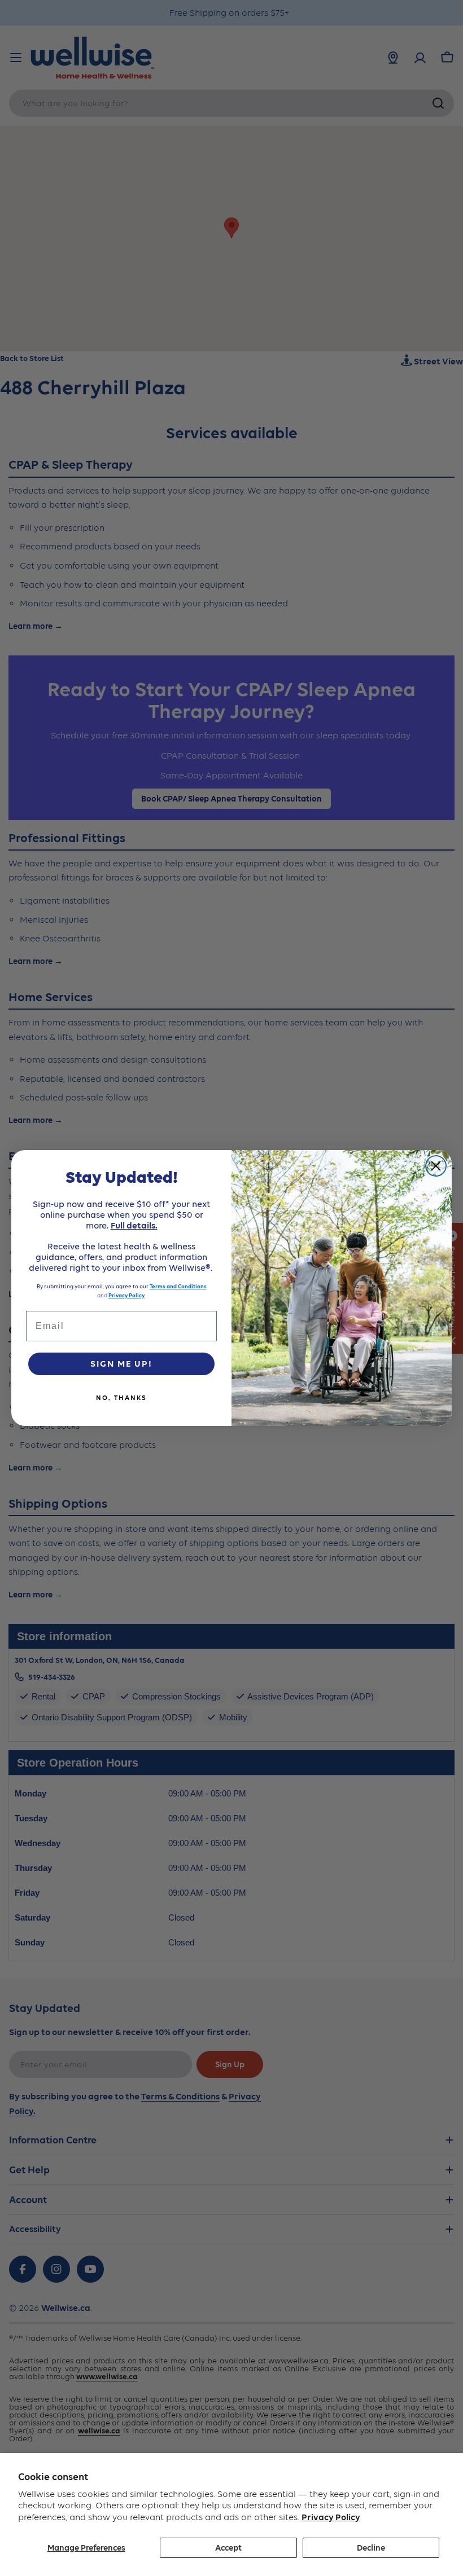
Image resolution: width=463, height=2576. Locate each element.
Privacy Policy (331, 2517)
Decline (371, 2548)
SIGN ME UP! (121, 1364)
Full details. (134, 1225)
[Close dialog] (436, 1166)
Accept (228, 2548)
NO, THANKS (121, 1398)
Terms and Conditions (178, 1286)
